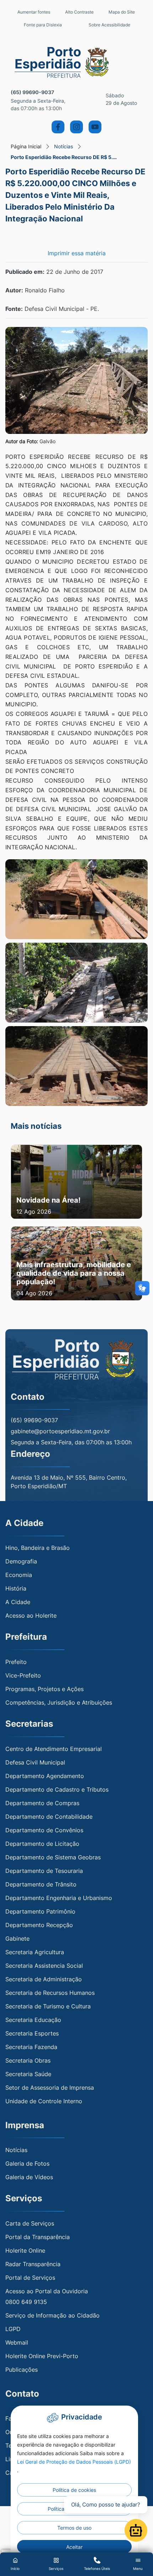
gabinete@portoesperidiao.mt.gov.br (60, 1431)
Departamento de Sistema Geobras (53, 1857)
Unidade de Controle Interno (44, 2101)
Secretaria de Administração (44, 1979)
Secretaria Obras (28, 2060)
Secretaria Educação (33, 2020)
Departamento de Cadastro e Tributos (57, 1789)
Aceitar (74, 2547)
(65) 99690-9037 (32, 92)
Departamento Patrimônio (40, 1911)
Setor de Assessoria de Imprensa (50, 2088)
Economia (19, 1575)
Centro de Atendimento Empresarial (54, 1749)
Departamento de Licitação (42, 1844)
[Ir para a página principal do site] (77, 62)
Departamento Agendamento (45, 1776)
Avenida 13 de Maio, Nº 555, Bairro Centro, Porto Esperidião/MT (69, 1482)
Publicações (22, 2370)
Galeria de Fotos (27, 2163)
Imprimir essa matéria (77, 253)
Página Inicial (26, 146)
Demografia (21, 1561)
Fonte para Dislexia (43, 25)
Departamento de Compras (42, 1803)
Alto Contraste (79, 12)
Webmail (17, 2342)
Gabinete (17, 1939)
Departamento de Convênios (44, 1830)
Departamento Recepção (39, 1925)
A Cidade (18, 1602)
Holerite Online (25, 2250)
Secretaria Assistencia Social (44, 1966)
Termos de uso (74, 2528)
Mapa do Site (122, 12)
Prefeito (16, 1662)
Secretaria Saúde (28, 2074)
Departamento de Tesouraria (44, 1871)
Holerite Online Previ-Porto (42, 2356)
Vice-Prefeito (23, 1675)
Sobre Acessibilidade (109, 25)
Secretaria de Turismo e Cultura (48, 2006)
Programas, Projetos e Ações (44, 1689)
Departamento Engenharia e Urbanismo (59, 1898)
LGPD (13, 2329)
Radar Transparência (33, 2264)
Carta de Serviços (30, 2223)
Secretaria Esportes (32, 2033)
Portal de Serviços (30, 2278)
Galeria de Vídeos (29, 2177)
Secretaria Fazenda (31, 2047)
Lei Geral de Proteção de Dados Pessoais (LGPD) (74, 2462)
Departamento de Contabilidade (49, 1817)
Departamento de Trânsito (41, 1884)
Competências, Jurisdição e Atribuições (59, 1702)
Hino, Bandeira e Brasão (38, 1548)
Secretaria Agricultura (35, 1952)
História (16, 1588)
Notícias (64, 146)
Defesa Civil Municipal (35, 1762)
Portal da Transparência (38, 2237)
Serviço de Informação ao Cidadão (52, 2315)
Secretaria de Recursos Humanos (50, 1993)
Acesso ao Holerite (31, 1615)
